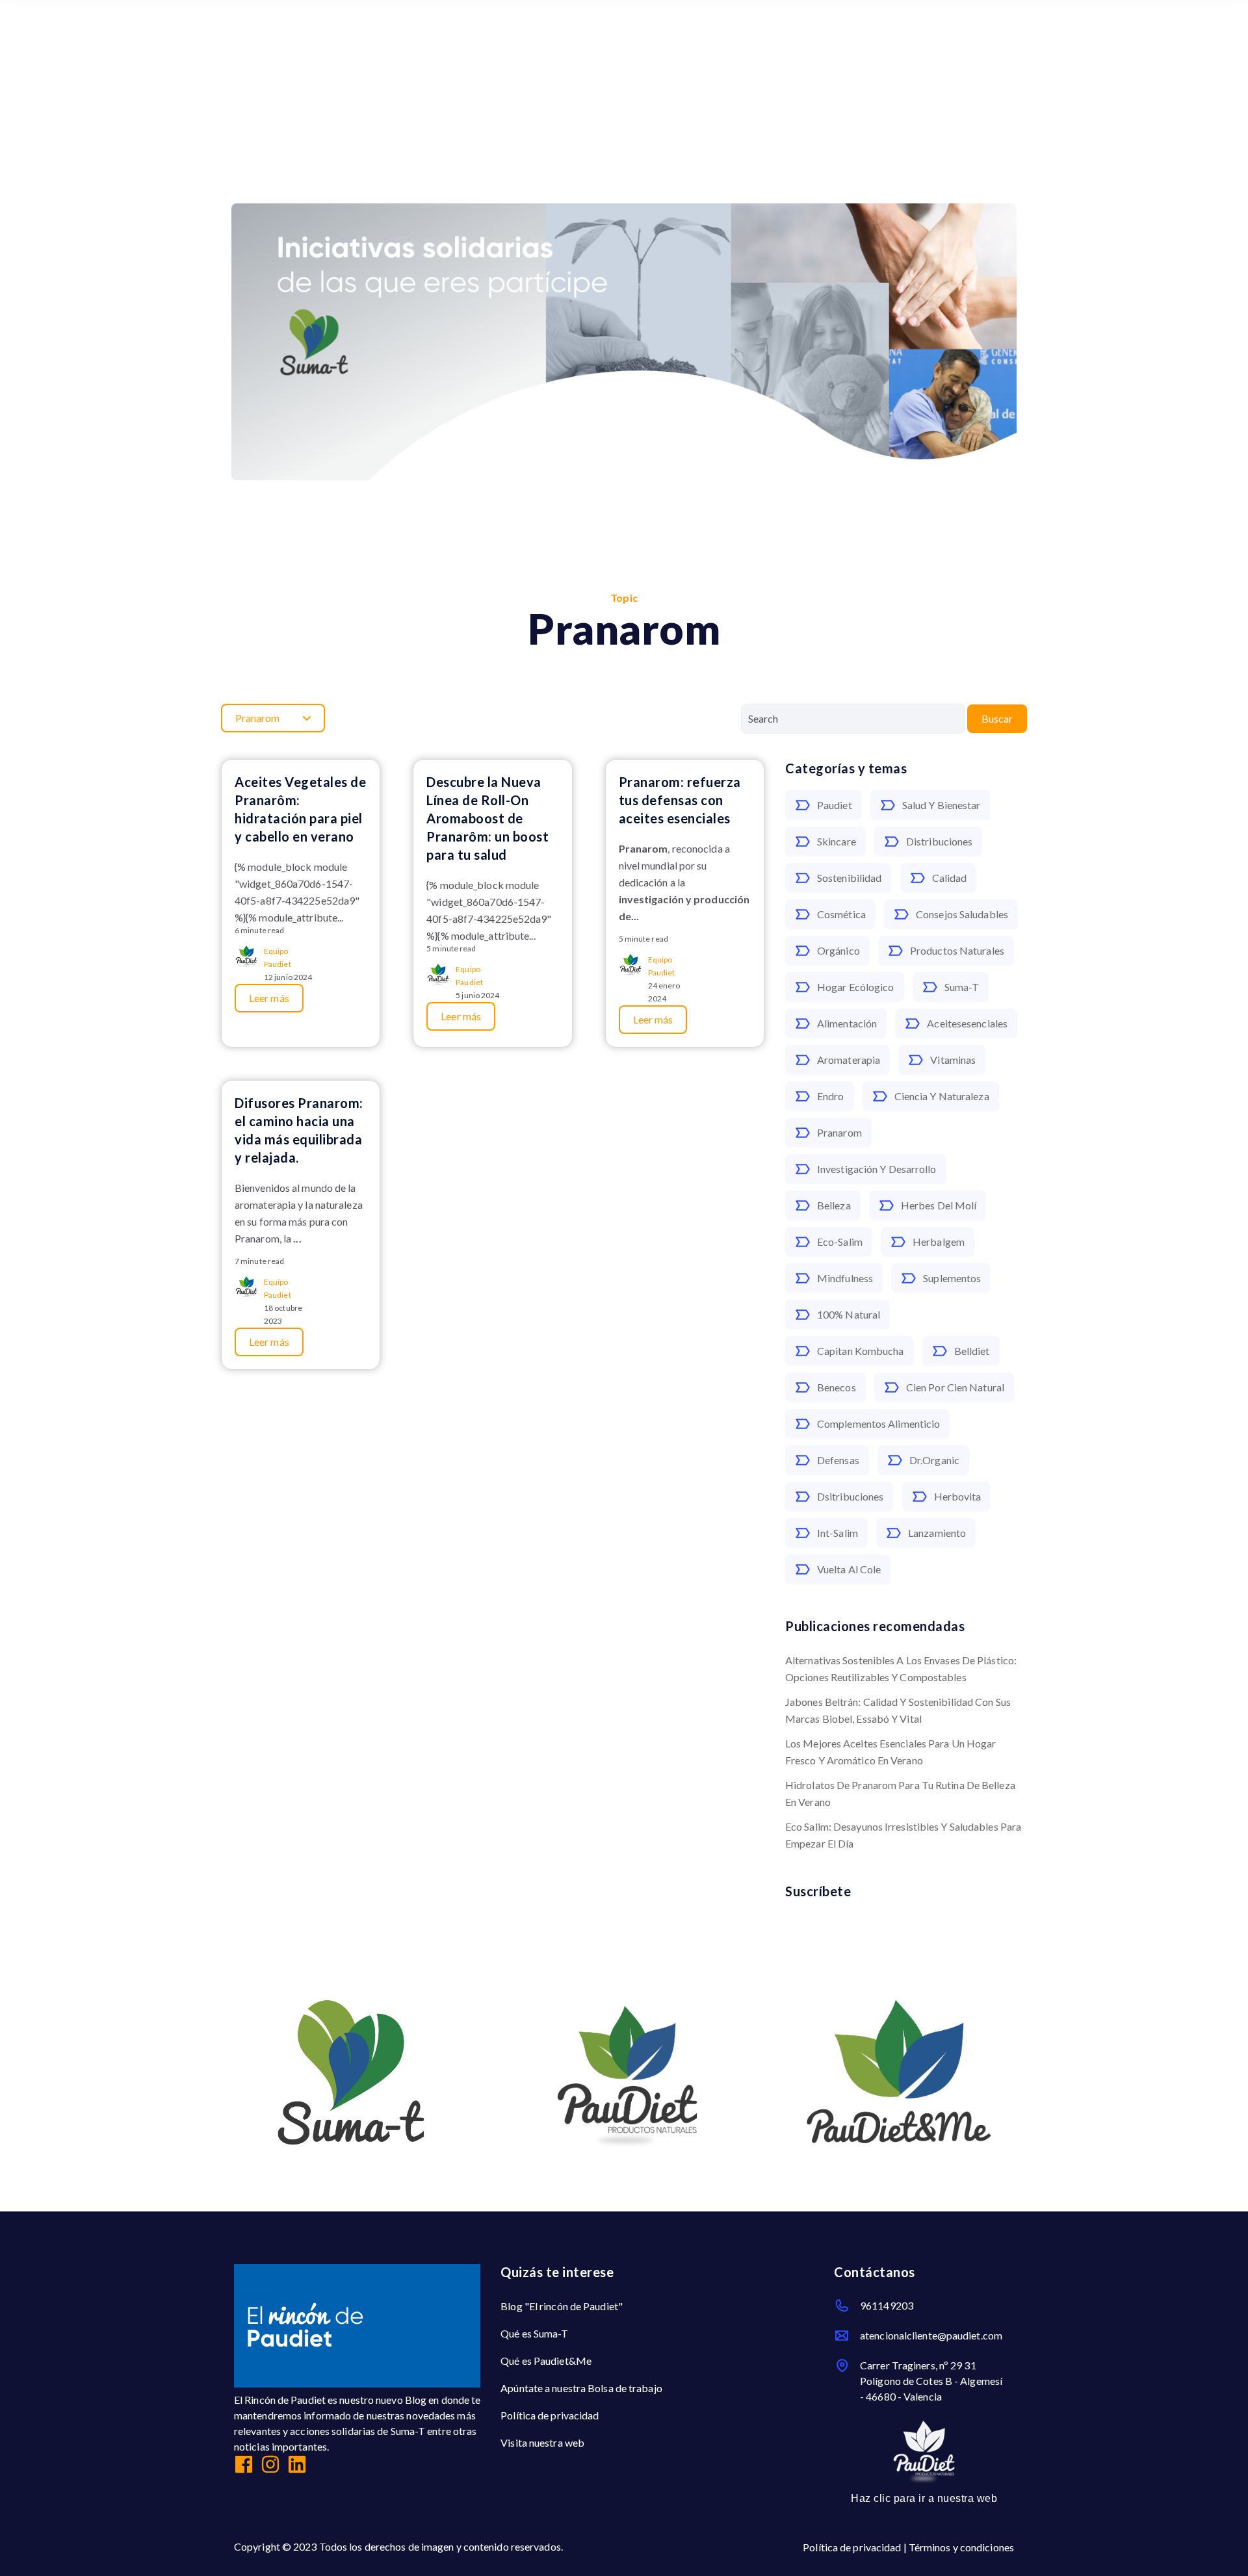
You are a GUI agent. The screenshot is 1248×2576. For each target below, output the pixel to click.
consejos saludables (962, 914)
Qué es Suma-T (534, 2333)
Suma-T (962, 987)
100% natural (849, 1314)
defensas (838, 1460)
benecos (837, 1387)
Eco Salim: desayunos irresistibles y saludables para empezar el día (903, 1835)
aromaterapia (849, 1060)
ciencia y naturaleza (942, 1096)
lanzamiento (937, 1533)
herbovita (958, 1496)
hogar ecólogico (856, 987)
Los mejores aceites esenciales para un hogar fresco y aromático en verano (890, 1752)
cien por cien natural (955, 1387)
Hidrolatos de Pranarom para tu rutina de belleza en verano (900, 1793)
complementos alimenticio (878, 1423)
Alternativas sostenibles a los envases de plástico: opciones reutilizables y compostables (901, 1668)
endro (831, 1096)
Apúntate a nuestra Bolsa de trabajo (581, 2388)
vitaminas (953, 1060)
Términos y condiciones (961, 2547)
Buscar (997, 718)
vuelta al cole (849, 1569)
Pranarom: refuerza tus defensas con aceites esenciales (680, 800)
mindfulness (845, 1278)
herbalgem (939, 1242)
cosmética (841, 914)
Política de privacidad (550, 2415)
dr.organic (934, 1460)
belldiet (972, 1351)
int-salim (838, 1533)
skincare (837, 841)
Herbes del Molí (939, 1205)
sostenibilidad (849, 878)
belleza (834, 1205)
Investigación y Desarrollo (877, 1169)
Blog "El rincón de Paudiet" (562, 2306)
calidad (950, 878)
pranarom (839, 1132)
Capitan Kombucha (861, 1351)
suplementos (952, 1278)
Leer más (269, 998)
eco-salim (840, 1242)
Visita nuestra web (542, 2442)
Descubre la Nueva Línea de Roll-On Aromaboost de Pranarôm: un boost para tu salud (487, 818)
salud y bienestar (942, 805)
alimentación (847, 1023)
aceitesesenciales (967, 1023)
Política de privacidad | (856, 2547)
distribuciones (939, 841)
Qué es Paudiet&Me (546, 2361)
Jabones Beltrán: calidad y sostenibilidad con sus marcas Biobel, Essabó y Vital (898, 1710)
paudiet (835, 805)
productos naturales (957, 950)
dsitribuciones (850, 1496)
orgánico (838, 950)
